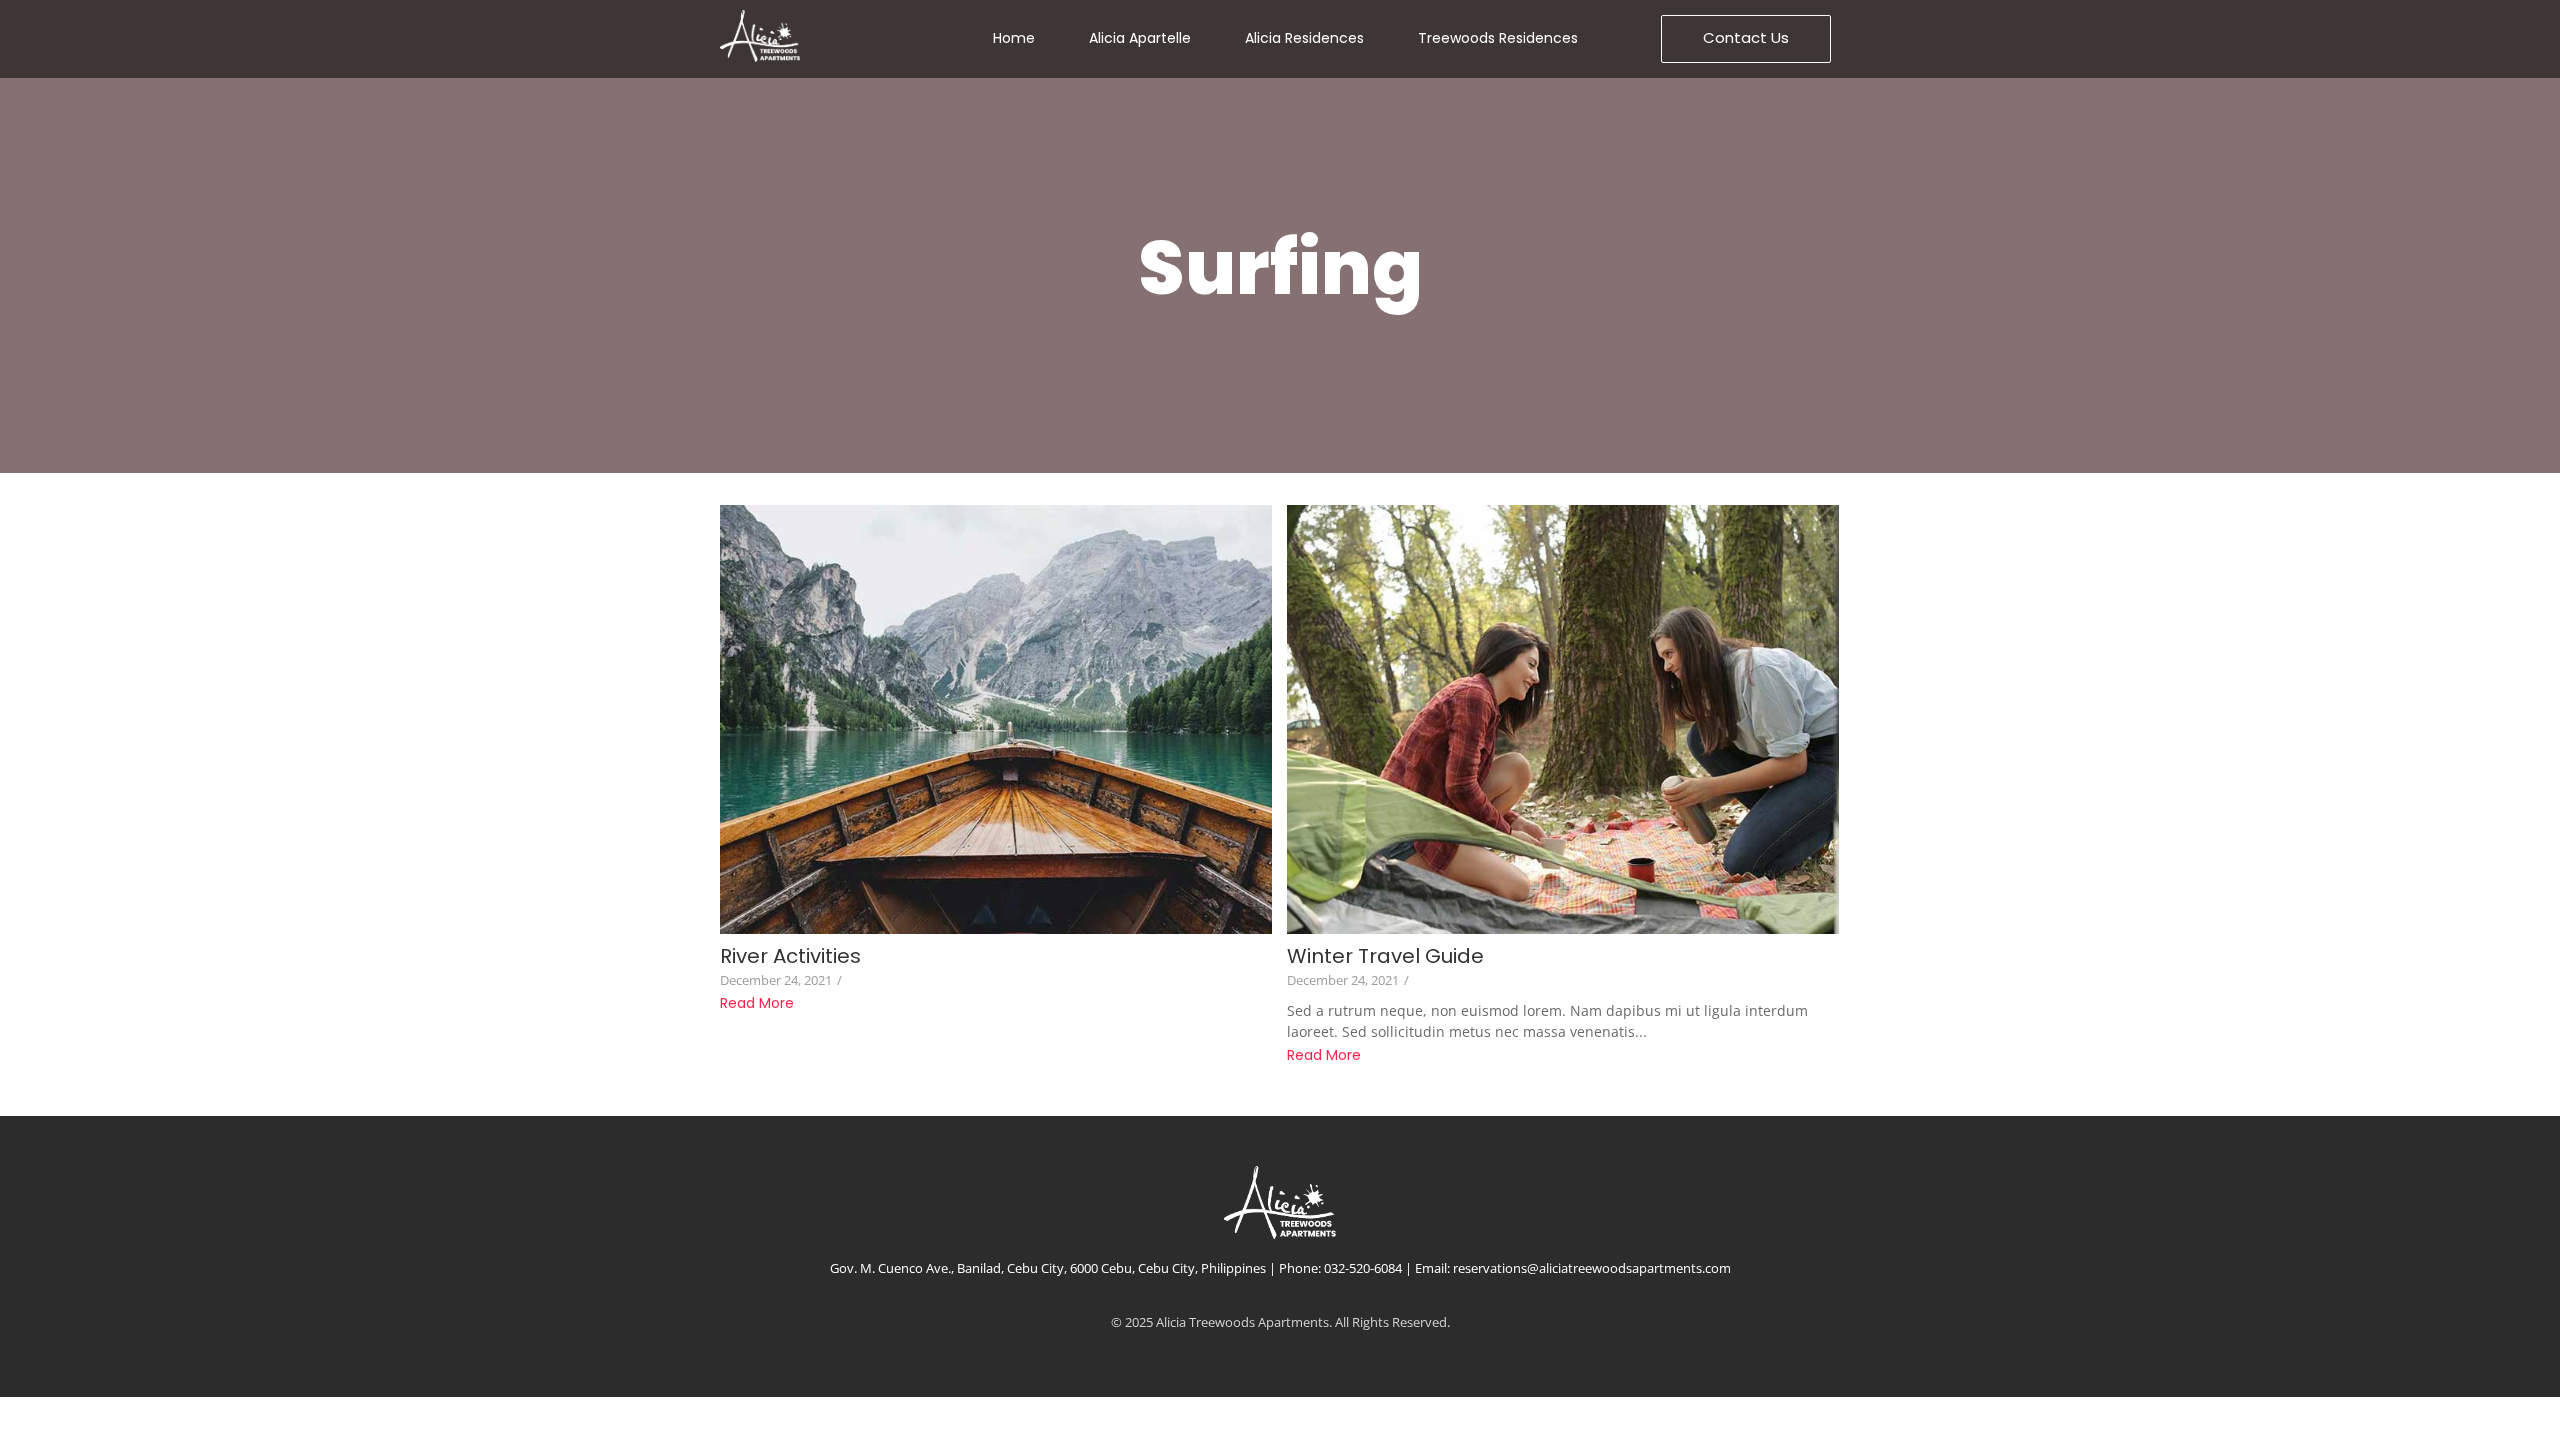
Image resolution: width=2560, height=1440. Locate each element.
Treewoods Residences (1498, 38)
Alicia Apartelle (1140, 38)
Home (1014, 38)
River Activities (790, 956)
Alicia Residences (1304, 38)
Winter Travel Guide (1385, 956)
